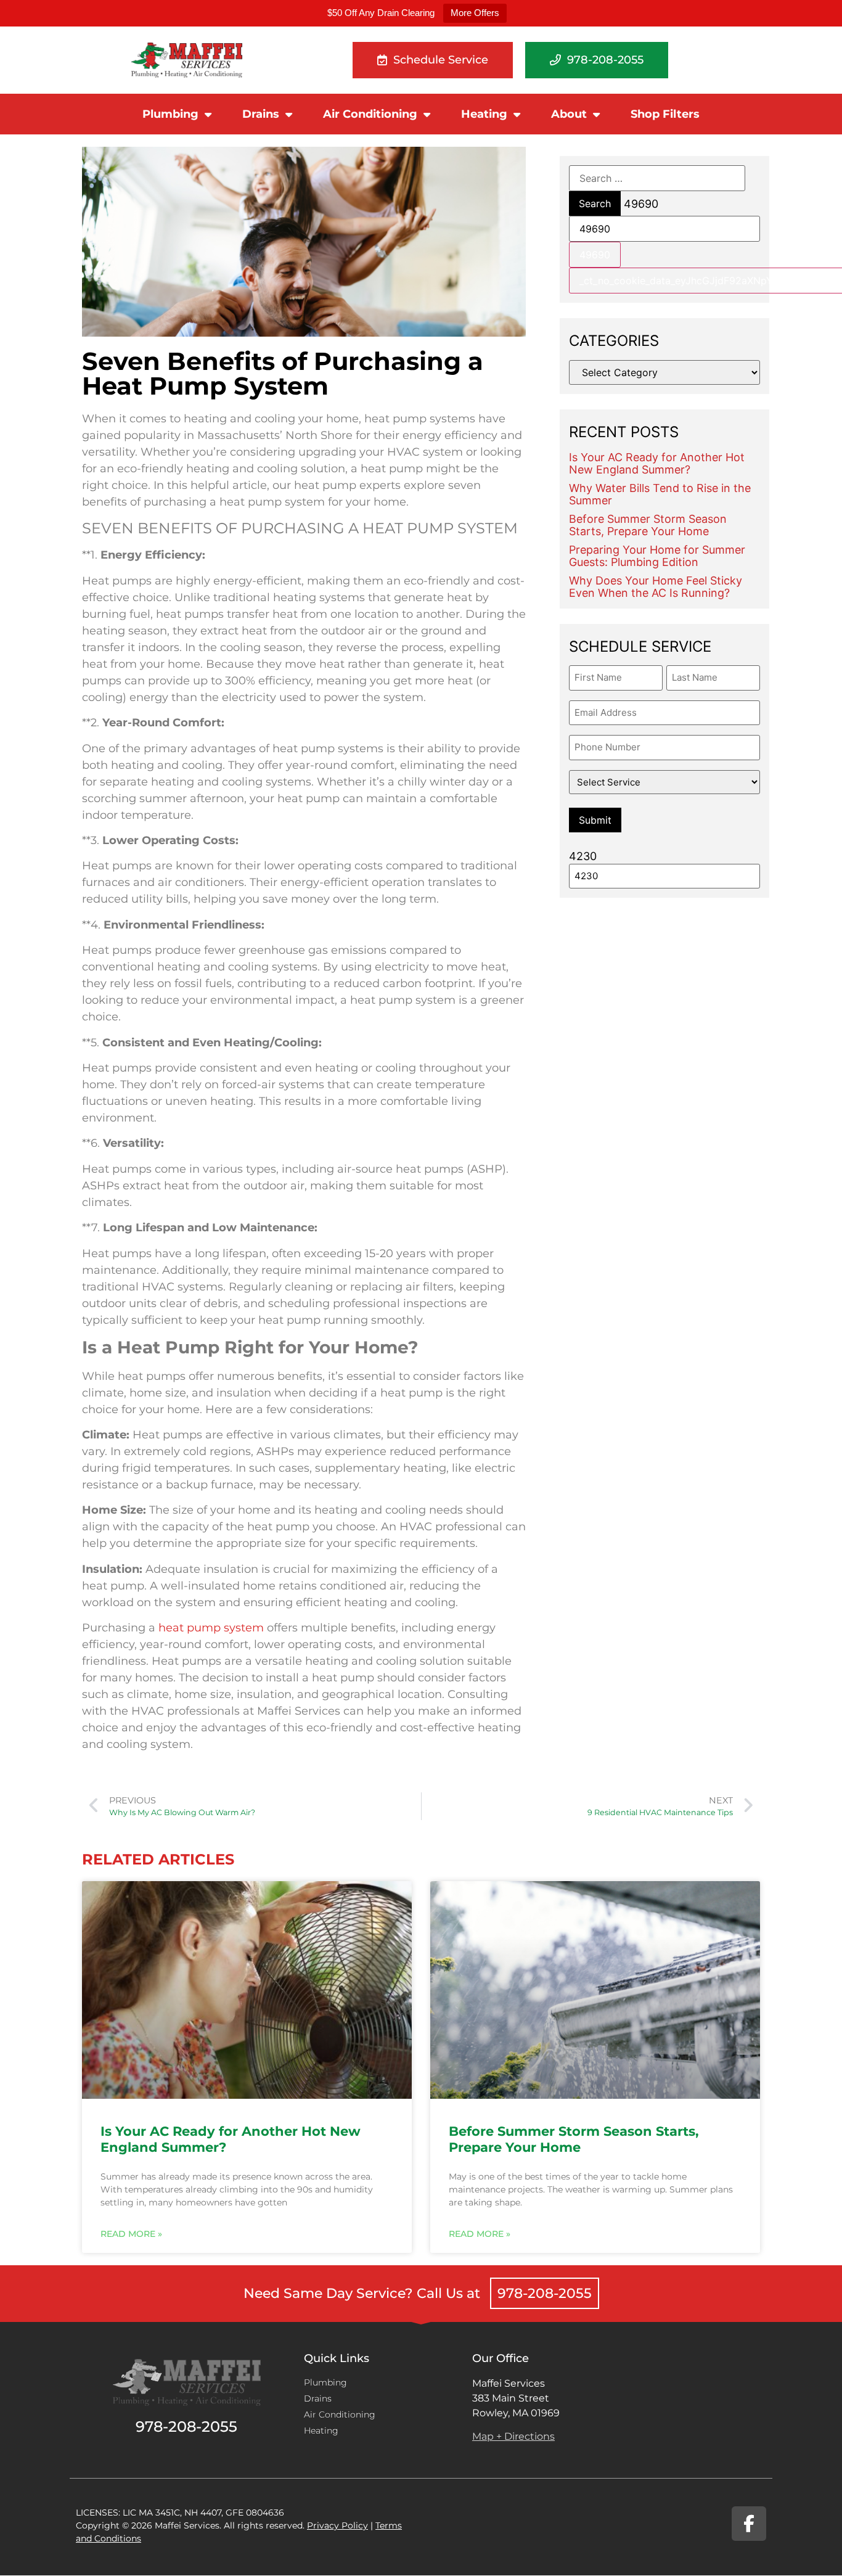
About (569, 114)
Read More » (131, 2234)
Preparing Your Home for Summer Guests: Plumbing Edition (657, 556)
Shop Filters (665, 114)
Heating (484, 114)
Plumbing (170, 114)
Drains (261, 114)
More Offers (475, 13)
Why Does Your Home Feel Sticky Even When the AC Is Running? (656, 587)
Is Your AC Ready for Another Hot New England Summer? (657, 463)
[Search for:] (657, 178)
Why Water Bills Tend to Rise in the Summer (660, 494)
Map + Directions (513, 2436)
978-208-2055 (545, 2293)
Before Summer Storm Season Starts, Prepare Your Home (648, 525)
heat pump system (211, 1628)
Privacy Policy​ (337, 2525)
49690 (641, 204)
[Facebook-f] (749, 2524)
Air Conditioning (370, 114)
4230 (583, 856)
